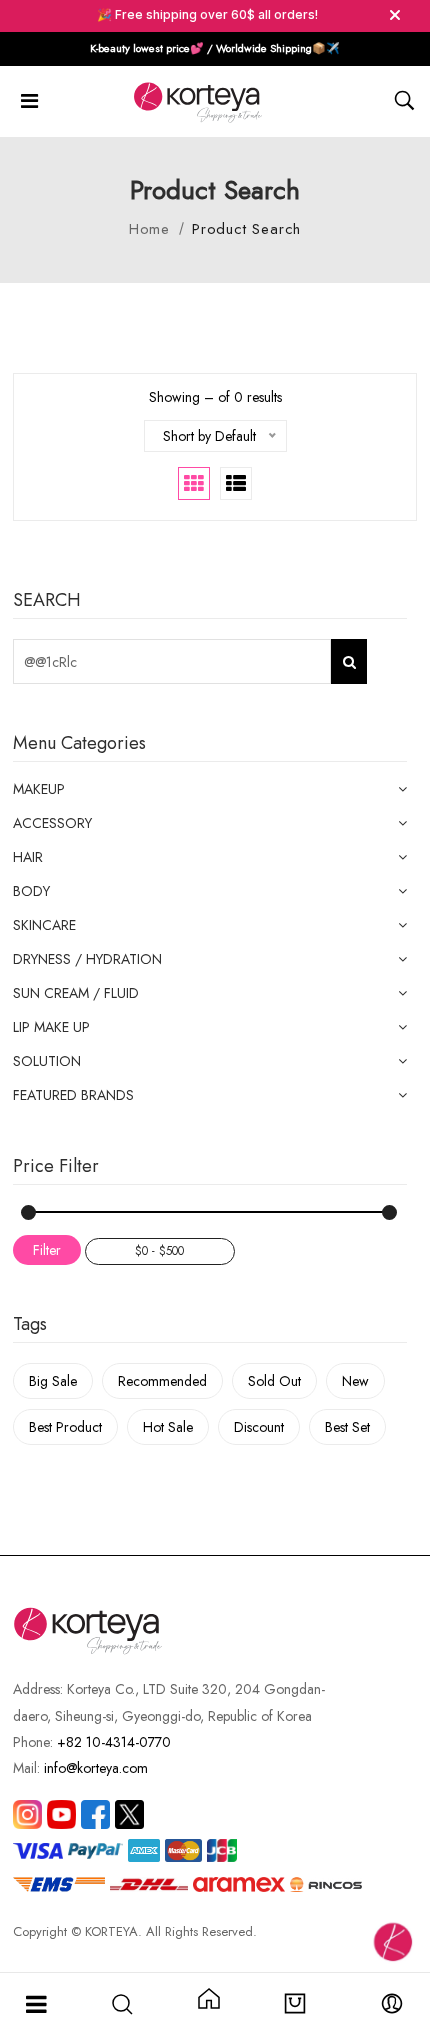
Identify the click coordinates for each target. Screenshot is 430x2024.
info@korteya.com (96, 1768)
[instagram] (27, 1814)
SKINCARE (44, 925)
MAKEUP (39, 789)
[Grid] (194, 483)
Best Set (347, 1427)
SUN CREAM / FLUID (76, 993)
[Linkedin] (61, 1814)
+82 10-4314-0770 (114, 1742)
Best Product (65, 1427)
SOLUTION (47, 1061)
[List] (236, 483)
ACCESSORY (52, 823)
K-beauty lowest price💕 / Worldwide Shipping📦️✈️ (215, 48)
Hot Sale (168, 1427)
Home (149, 229)
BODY (31, 891)
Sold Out (274, 1381)
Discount (259, 1427)
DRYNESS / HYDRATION (87, 959)
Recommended (162, 1381)
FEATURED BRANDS (73, 1095)
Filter (47, 1250)
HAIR (28, 857)
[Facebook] (95, 1814)
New (355, 1381)
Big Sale (53, 1381)
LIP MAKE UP (51, 1027)
